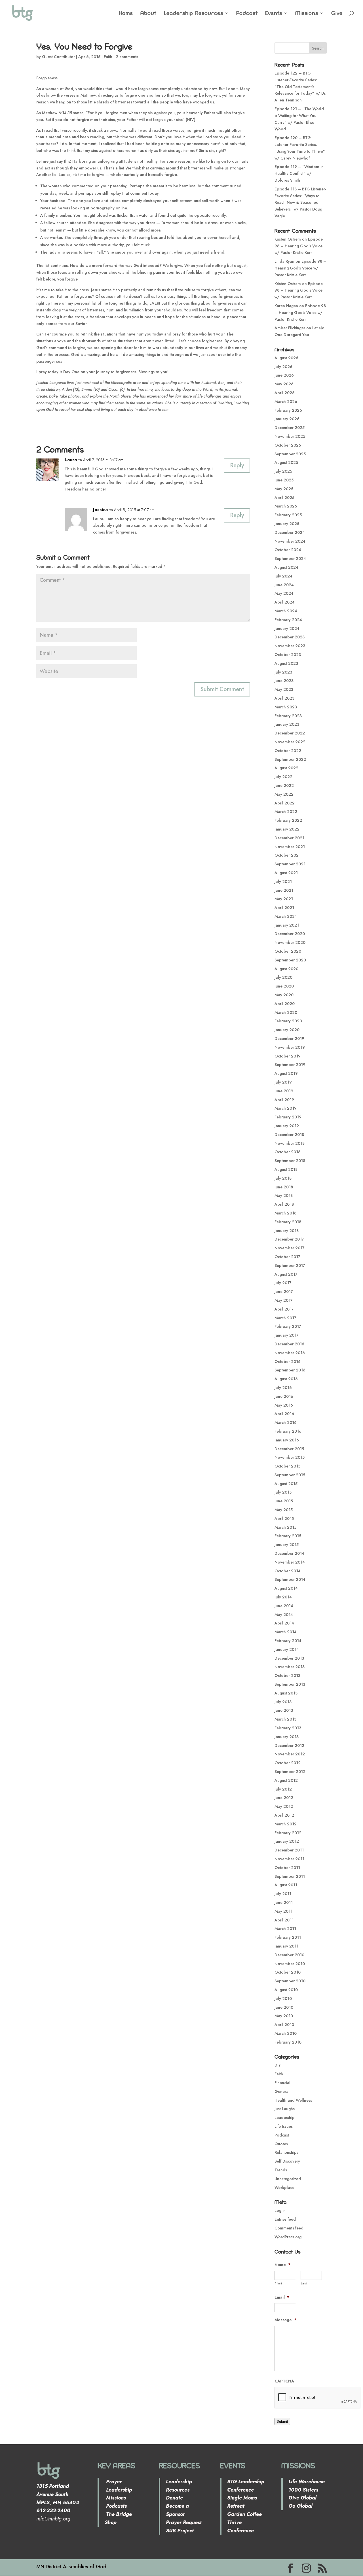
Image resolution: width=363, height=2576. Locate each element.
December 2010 (289, 1955)
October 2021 (288, 855)
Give (337, 14)
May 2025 (284, 489)
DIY (278, 2065)
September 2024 (290, 558)
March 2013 (285, 1719)
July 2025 (283, 471)
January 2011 (286, 1946)
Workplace (284, 2188)
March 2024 (286, 611)
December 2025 (290, 428)
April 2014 (284, 1623)
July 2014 (283, 1597)
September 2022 (290, 759)
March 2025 (286, 506)
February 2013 (288, 1728)
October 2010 (288, 1972)
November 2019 (290, 1047)
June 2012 (284, 1798)
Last (304, 2283)
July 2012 (283, 1789)
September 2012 (290, 1772)
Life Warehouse (307, 2482)
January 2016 (287, 1440)
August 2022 (286, 768)
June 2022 (284, 785)
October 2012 (288, 1763)
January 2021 (287, 925)
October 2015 (287, 1466)
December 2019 (289, 1039)
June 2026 (284, 375)
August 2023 (286, 663)
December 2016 (289, 1344)
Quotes (281, 2144)
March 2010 (286, 2033)
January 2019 (287, 1126)
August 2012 (286, 1780)
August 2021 (286, 873)
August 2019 (286, 1073)
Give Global (302, 2498)
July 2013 (283, 1702)
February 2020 (288, 1021)
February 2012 (288, 1833)
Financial (282, 2083)
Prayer (113, 2482)
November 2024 (290, 541)
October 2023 (288, 655)
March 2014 (286, 1632)
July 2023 (283, 672)
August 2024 (286, 567)
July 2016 (283, 1388)
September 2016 (290, 1370)
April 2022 (285, 803)
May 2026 (284, 384)
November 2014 (290, 1562)
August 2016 (286, 1379)
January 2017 (287, 1335)
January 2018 (287, 1231)
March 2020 (286, 1012)
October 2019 (288, 1056)
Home (126, 14)
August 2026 (286, 358)
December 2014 (289, 1553)
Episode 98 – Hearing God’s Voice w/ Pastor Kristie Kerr (299, 246)
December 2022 (290, 733)
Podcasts (116, 2506)
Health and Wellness (293, 2100)
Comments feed (289, 2228)
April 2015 (284, 1519)
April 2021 (284, 908)
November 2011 (289, 1859)
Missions (307, 14)
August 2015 (286, 1484)
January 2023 (287, 724)
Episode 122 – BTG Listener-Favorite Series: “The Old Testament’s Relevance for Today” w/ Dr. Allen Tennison (300, 87)
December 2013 (289, 1658)
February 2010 (288, 2042)
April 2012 (284, 1815)
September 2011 (290, 1876)
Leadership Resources (194, 14)
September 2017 (290, 1265)
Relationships (286, 2152)
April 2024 (285, 602)
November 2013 (290, 1667)
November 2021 (290, 847)
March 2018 (285, 1213)
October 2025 (288, 445)
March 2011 (285, 1929)
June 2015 (284, 1501)
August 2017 (286, 1274)
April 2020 (285, 1004)
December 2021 (289, 838)
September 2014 (290, 1579)
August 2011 (286, 1885)
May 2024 (284, 593)
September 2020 (290, 960)
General (282, 2091)
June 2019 (284, 1091)
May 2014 (284, 1615)
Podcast (247, 14)
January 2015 (287, 1545)
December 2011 (289, 1850)
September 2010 (290, 1981)
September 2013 (290, 1684)
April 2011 (284, 1920)
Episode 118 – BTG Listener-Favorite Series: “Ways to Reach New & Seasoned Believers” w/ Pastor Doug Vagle (300, 202)
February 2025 (288, 515)
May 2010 (284, 2016)
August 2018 (286, 1169)
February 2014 (288, 1641)
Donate (174, 2498)
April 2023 (284, 698)
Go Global (300, 2506)
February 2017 (288, 1326)
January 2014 (287, 1649)
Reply (237, 465)
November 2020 (290, 942)
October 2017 (287, 1257)
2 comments (127, 57)
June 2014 (284, 1606)
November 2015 (290, 1457)
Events (274, 14)
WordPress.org (288, 2237)
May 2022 (284, 794)
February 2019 (288, 1117)
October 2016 (288, 1362)
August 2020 (286, 969)
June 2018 (284, 1187)
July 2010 (283, 1999)
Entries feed (285, 2219)
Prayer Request (184, 2522)
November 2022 (290, 742)
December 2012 (289, 1745)
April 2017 (284, 1309)
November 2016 (290, 1353)
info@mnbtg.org (53, 2519)
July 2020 (283, 977)
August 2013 (286, 1693)
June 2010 (284, 2007)
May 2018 (284, 1195)
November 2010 (290, 1964)
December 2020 (290, 934)
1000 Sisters (303, 2490)
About (148, 14)
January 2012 (287, 1841)
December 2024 (290, 532)
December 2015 (289, 1449)
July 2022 (283, 777)
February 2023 (288, 716)
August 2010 (286, 1990)
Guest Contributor (58, 57)
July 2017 (283, 1283)
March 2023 (286, 707)
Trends (281, 2170)
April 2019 (284, 1100)
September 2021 (290, 864)
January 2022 (287, 829)
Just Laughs (285, 2109)
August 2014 (286, 1588)
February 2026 (288, 410)
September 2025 (290, 454)
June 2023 (284, 681)
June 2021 (284, 890)
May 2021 (284, 899)
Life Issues (284, 2126)
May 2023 (284, 689)
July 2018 (283, 1178)
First (278, 2283)
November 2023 (290, 646)
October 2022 (288, 751)
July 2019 (283, 1082)
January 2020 (287, 1030)
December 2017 (289, 1239)
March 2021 (286, 916)
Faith (108, 57)
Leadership (285, 2118)
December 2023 (290, 637)
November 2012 (290, 1754)
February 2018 (288, 1222)
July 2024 (283, 576)
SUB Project (180, 2531)
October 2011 (287, 1868)
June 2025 (284, 480)
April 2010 (284, 2025)
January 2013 (287, 1737)
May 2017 (284, 1300)
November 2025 (290, 436)
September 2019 (290, 1065)
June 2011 (284, 1902)
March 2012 (286, 1824)
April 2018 (284, 1204)
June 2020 (284, 986)
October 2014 (288, 1571)
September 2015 (290, 1475)
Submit (282, 2421)
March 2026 (286, 402)
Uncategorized (288, 2179)
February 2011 (288, 1937)
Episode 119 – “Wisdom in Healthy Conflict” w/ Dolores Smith (299, 173)
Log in (280, 2210)
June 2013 (284, 1710)
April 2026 (285, 393)
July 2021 (283, 882)
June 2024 (284, 585)
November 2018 (290, 1143)
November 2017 (290, 1248)
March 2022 (286, 812)
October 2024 (288, 550)
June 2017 (284, 1292)
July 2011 (283, 1894)
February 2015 (288, 1536)
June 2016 (284, 1396)
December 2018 (289, 1135)
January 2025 (287, 524)
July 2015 (283, 1492)
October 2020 (288, 951)
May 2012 (284, 1806)
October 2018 (287, 1152)
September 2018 (290, 1161)
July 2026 (283, 367)
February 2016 (288, 1431)
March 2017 (285, 1318)
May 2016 (284, 1405)
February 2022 (288, 820)
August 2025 (286, 462)
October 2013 (287, 1675)
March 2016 (286, 1422)
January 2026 (287, 419)
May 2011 (283, 1911)
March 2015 (285, 1527)
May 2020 (284, 995)
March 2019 (286, 1108)
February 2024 (288, 620)
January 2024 (287, 628)
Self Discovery (287, 2161)
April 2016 (284, 1414)
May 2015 (284, 1510)
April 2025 (284, 498)
